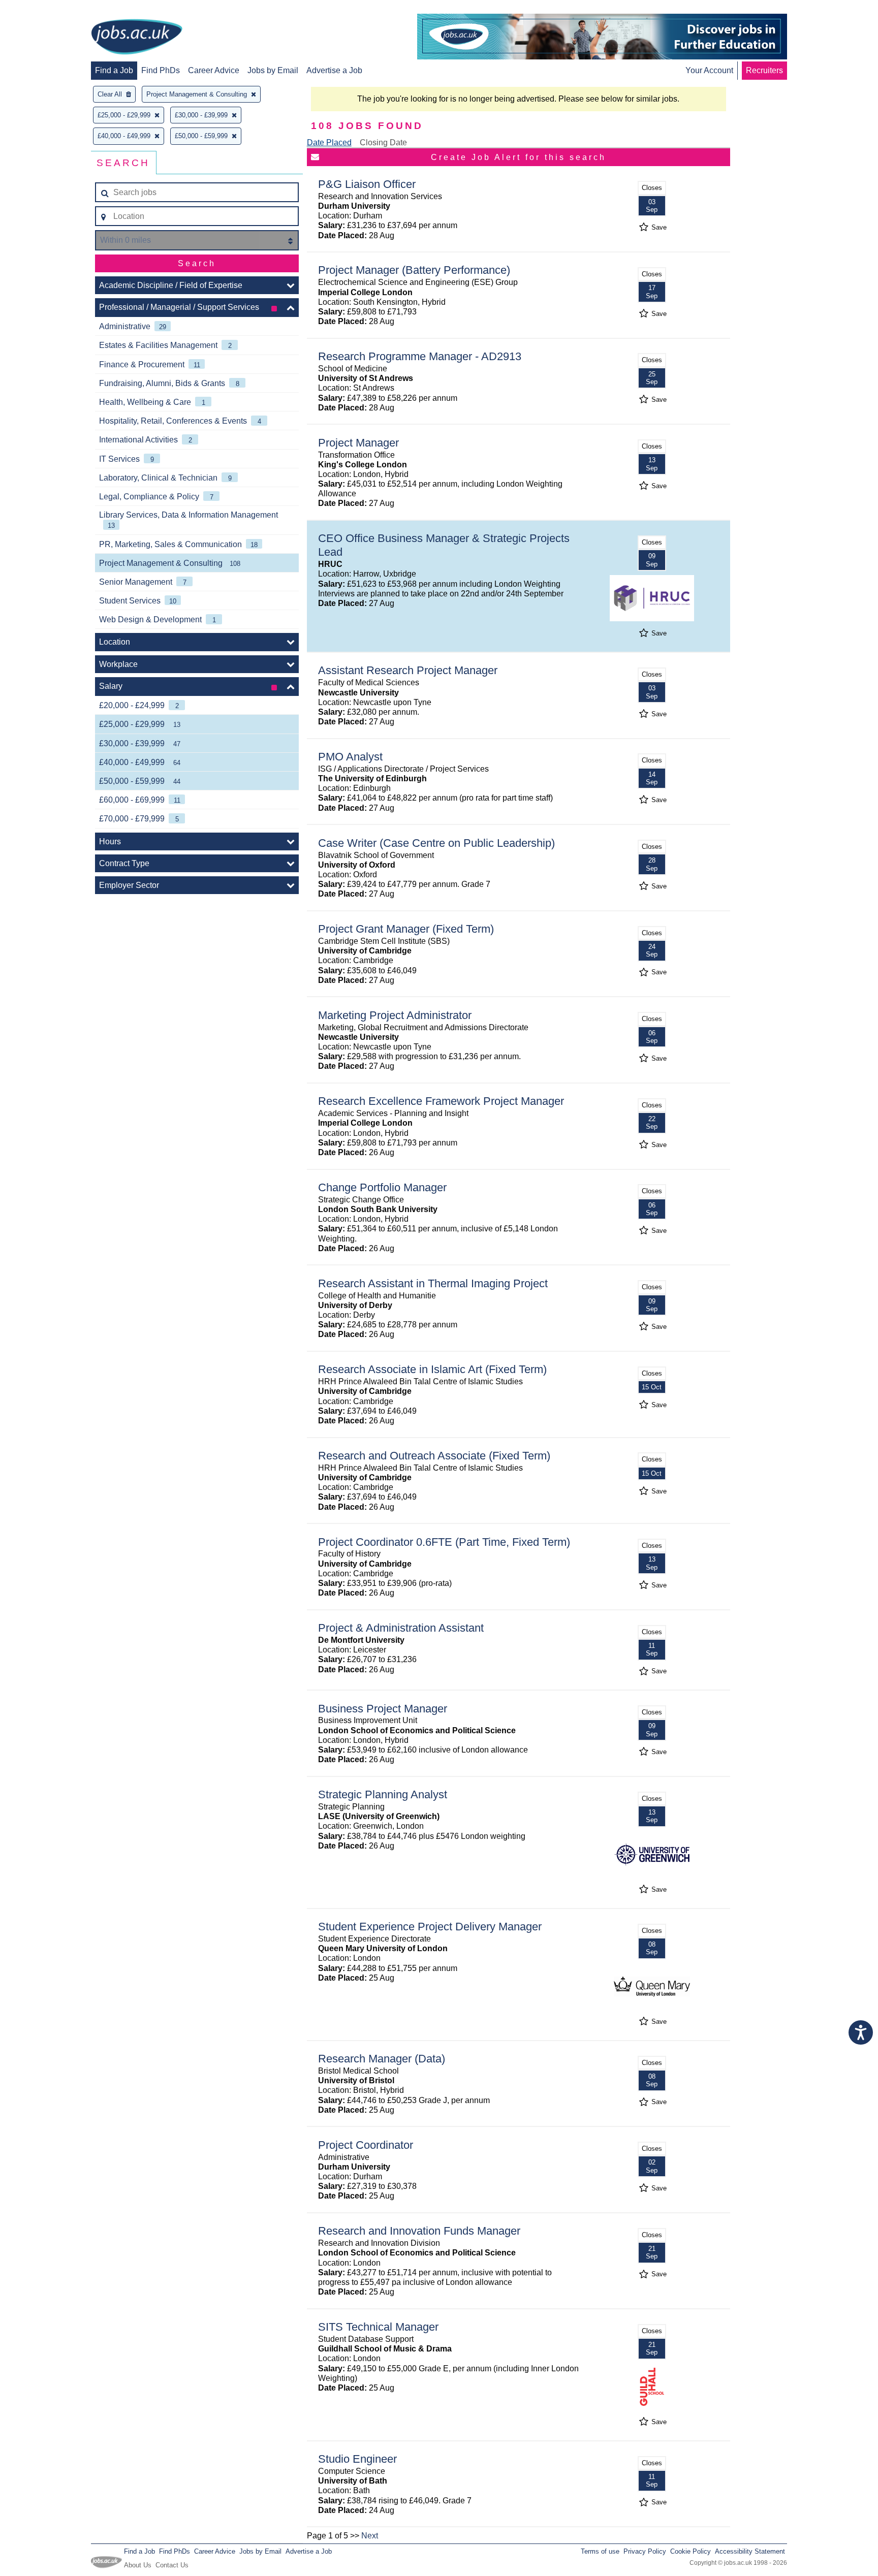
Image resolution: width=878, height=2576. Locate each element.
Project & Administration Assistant (401, 1628)
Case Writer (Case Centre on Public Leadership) (436, 843)
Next (370, 2536)
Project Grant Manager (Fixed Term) (406, 929)
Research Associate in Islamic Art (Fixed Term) (432, 1369)
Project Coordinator (366, 2145)
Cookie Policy (691, 2551)
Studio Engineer (357, 2459)
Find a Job (114, 70)
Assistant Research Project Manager (408, 670)
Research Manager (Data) (382, 2059)
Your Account (709, 70)
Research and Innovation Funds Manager (419, 2231)
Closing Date (383, 142)
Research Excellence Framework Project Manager (441, 1101)
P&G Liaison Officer (367, 184)
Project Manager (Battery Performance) (414, 270)
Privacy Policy (645, 2551)
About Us (138, 2565)
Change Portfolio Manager (382, 1187)
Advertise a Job (334, 70)
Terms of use (600, 2551)
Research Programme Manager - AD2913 (420, 356)
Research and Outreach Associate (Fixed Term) (434, 1456)
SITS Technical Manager (378, 2327)
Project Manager (358, 443)
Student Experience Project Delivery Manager (430, 1927)
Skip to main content (41, 9)
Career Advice (214, 70)
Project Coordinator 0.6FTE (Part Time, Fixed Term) (444, 1542)
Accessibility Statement (750, 2551)
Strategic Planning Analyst (383, 1794)
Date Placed (329, 142)
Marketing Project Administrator (395, 1015)
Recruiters (764, 70)
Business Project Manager (383, 1709)
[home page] (137, 38)
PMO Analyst (350, 757)
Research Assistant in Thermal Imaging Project (433, 1283)
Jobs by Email (273, 70)
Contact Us (172, 2565)
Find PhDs (161, 70)
